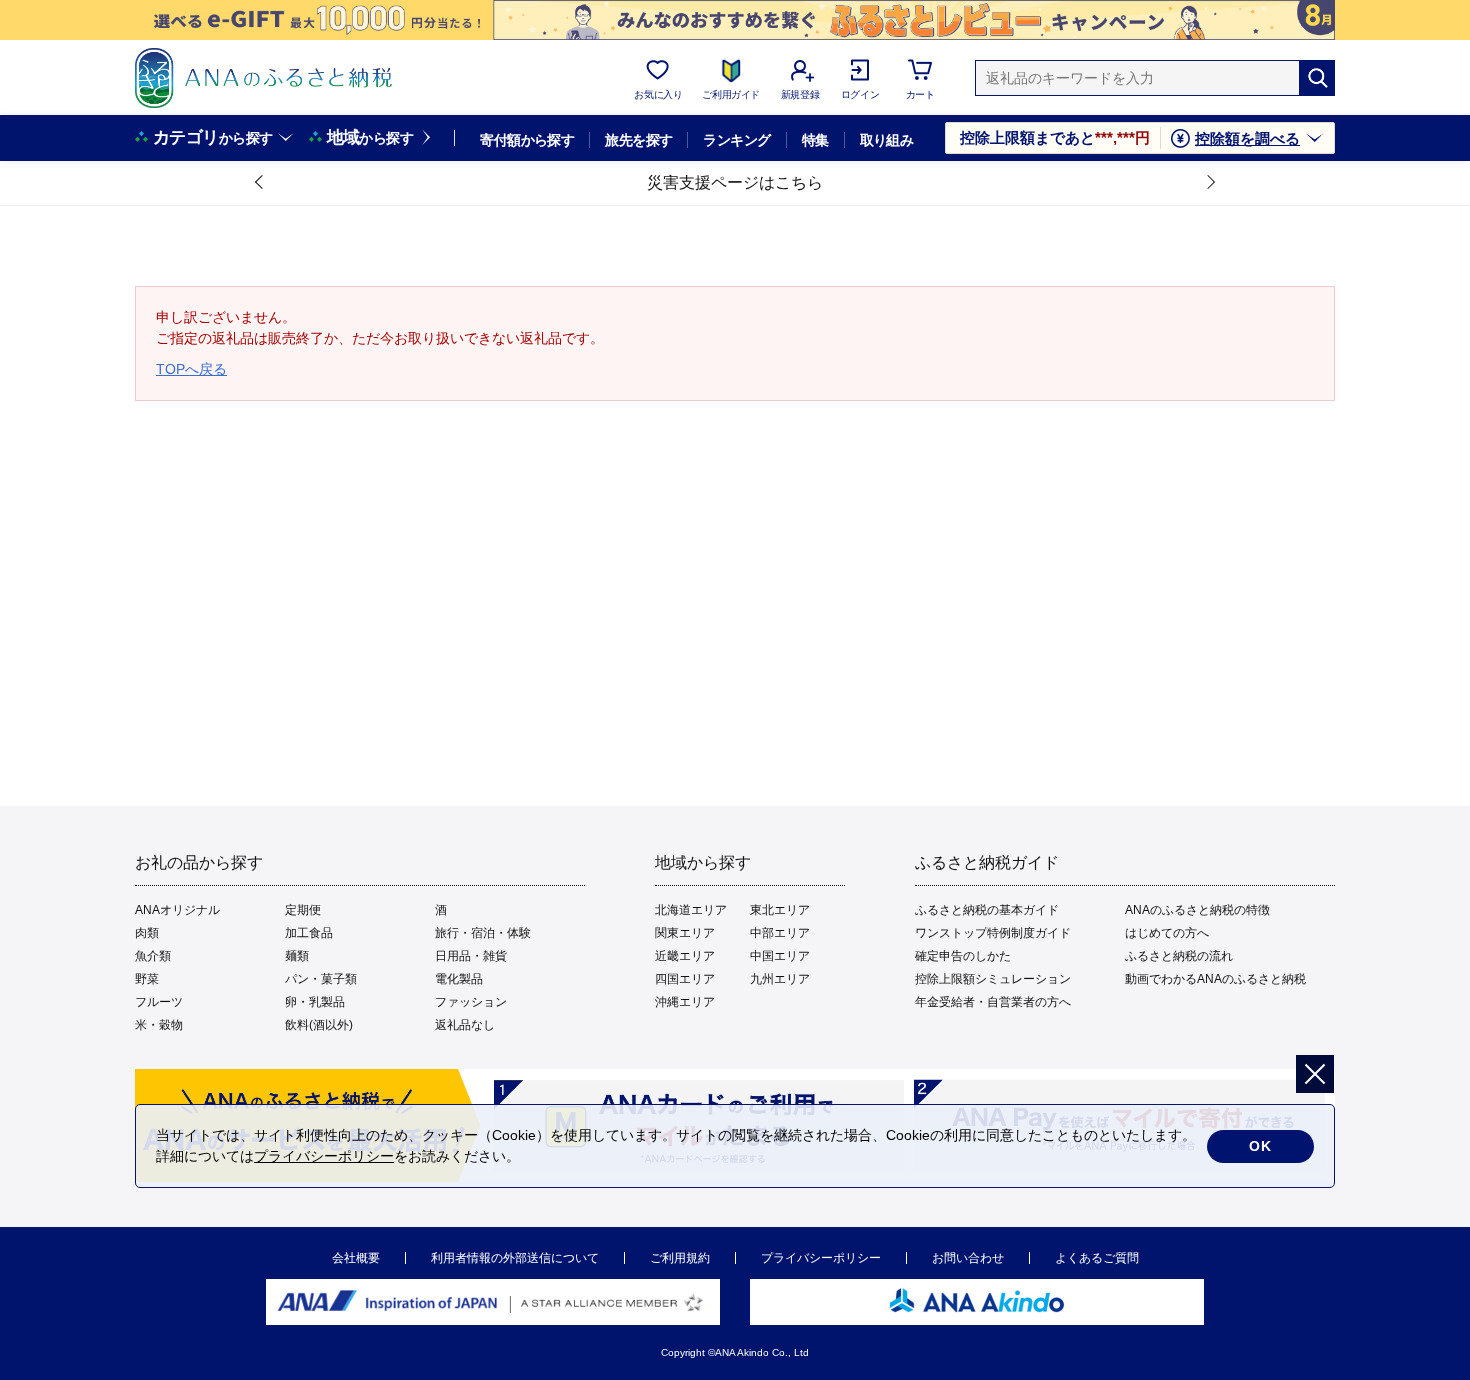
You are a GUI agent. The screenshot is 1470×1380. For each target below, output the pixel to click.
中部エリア (780, 933)
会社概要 (356, 1258)
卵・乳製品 (315, 1002)
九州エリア (780, 979)
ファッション (471, 1002)
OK (1260, 1146)
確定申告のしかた (963, 956)
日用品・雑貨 (471, 956)
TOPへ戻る (191, 369)
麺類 (297, 956)
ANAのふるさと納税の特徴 (1197, 910)
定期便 (303, 910)
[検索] (1317, 78)
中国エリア (780, 956)
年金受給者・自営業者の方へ (993, 1002)
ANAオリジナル (177, 910)
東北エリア (780, 910)
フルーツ (159, 1002)
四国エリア (685, 979)
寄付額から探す (527, 140)
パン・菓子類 (321, 979)
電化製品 (459, 979)
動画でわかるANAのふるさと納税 (1215, 979)
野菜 (147, 979)
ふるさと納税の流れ (1179, 956)
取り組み (887, 140)
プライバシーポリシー (821, 1258)
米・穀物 (159, 1025)
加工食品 (309, 933)
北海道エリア (691, 910)
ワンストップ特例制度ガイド (993, 933)
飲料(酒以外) (319, 1025)
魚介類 (153, 956)
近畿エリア (685, 956)
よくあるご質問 (1097, 1258)
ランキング (736, 140)
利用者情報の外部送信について (515, 1258)
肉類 (147, 933)
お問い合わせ (968, 1258)
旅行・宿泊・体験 (483, 933)
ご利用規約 (680, 1258)
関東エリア (685, 933)
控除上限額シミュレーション (993, 979)
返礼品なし (465, 1025)
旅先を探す (638, 140)
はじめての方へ (1167, 933)
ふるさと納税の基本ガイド (987, 910)
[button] (260, 183)
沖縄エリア (685, 1002)
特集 (815, 140)
